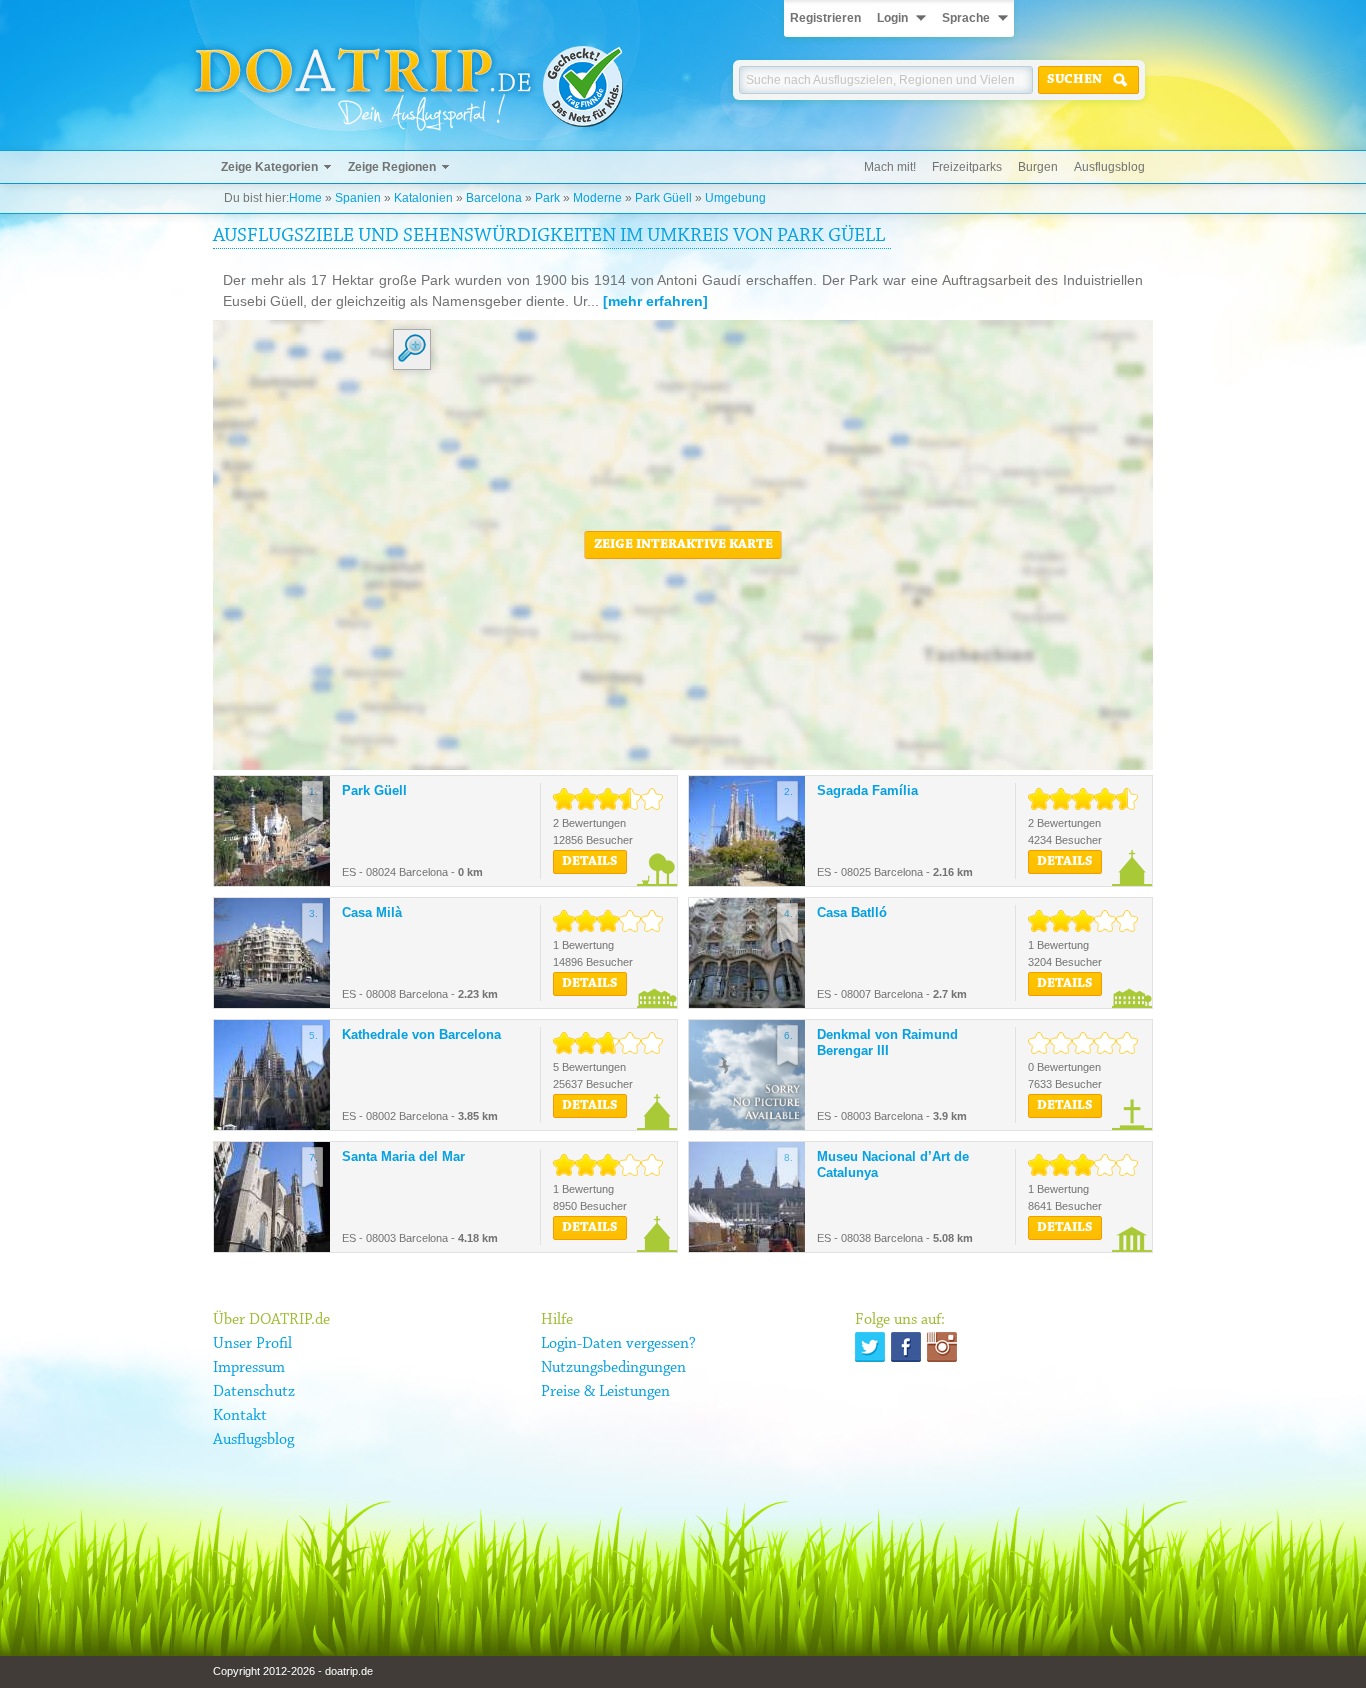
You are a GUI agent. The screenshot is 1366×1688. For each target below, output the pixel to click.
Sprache (966, 18)
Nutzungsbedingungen (613, 1368)
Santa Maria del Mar (403, 1156)
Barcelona (494, 198)
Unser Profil (252, 1344)
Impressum (249, 1368)
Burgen (1038, 167)
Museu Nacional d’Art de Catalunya (893, 1164)
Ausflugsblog (1109, 167)
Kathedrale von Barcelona (421, 1034)
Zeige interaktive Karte (683, 545)
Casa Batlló (852, 912)
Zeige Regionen (392, 167)
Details (590, 862)
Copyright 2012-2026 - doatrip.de (293, 1671)
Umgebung (735, 198)
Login (892, 18)
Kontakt (240, 1416)
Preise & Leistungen (605, 1392)
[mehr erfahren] (655, 301)
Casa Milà (372, 912)
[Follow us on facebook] (906, 1347)
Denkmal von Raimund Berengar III (887, 1042)
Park (547, 198)
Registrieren (825, 18)
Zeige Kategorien (269, 167)
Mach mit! (890, 167)
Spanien (358, 198)
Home (305, 198)
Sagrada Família (867, 790)
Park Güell (663, 198)
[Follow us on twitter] (870, 1347)
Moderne (597, 198)
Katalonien (423, 198)
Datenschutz (254, 1392)
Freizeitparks (967, 167)
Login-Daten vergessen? (618, 1344)
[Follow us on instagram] (942, 1347)
